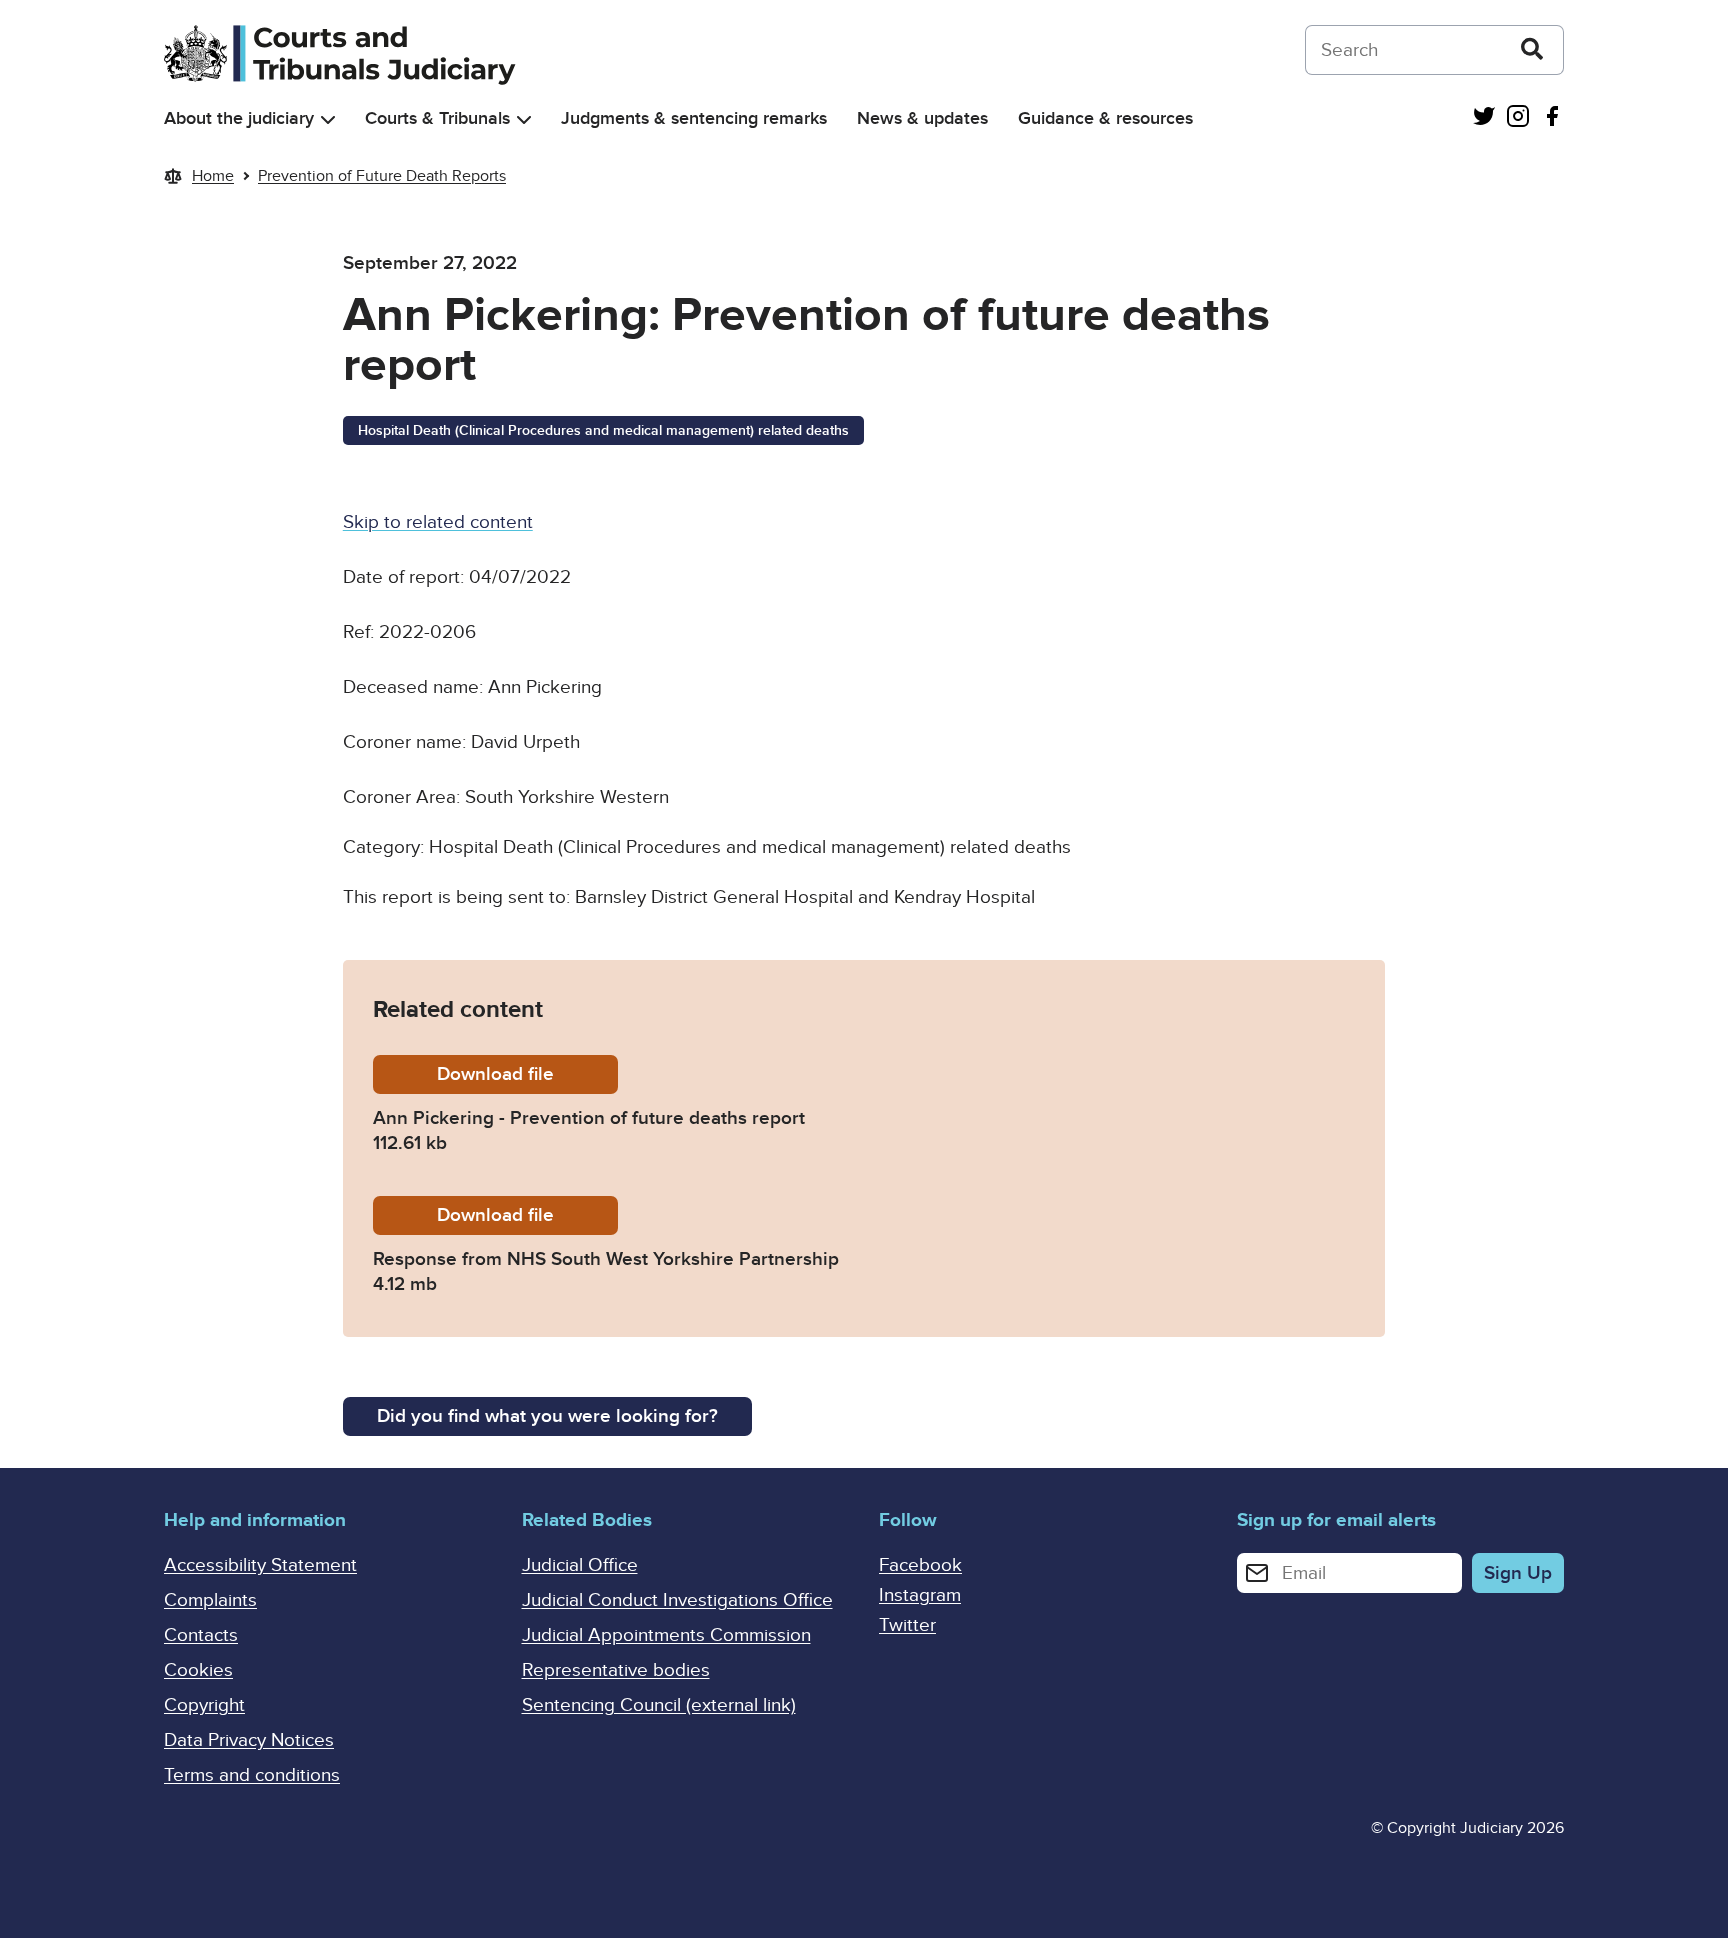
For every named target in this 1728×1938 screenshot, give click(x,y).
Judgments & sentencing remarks (694, 118)
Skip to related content (438, 522)
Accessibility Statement (260, 1565)
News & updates (922, 118)
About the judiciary (239, 118)
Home (213, 176)
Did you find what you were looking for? (547, 1416)
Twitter (907, 1625)
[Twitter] (1484, 118)
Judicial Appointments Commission (666, 1635)
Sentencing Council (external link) (659, 1705)
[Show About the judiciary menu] (328, 119)
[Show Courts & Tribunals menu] (524, 119)
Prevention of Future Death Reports (382, 176)
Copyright (204, 1705)
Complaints (210, 1600)
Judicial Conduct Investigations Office (677, 1600)
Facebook (920, 1565)
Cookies (198, 1670)
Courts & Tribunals (437, 118)
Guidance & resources (1105, 118)
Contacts (201, 1635)
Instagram (920, 1595)
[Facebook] (1552, 118)
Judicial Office (580, 1565)
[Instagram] (1518, 118)
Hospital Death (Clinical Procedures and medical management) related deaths (603, 430)
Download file (527, 1074)
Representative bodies (616, 1670)
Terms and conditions (252, 1775)
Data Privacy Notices (249, 1740)
